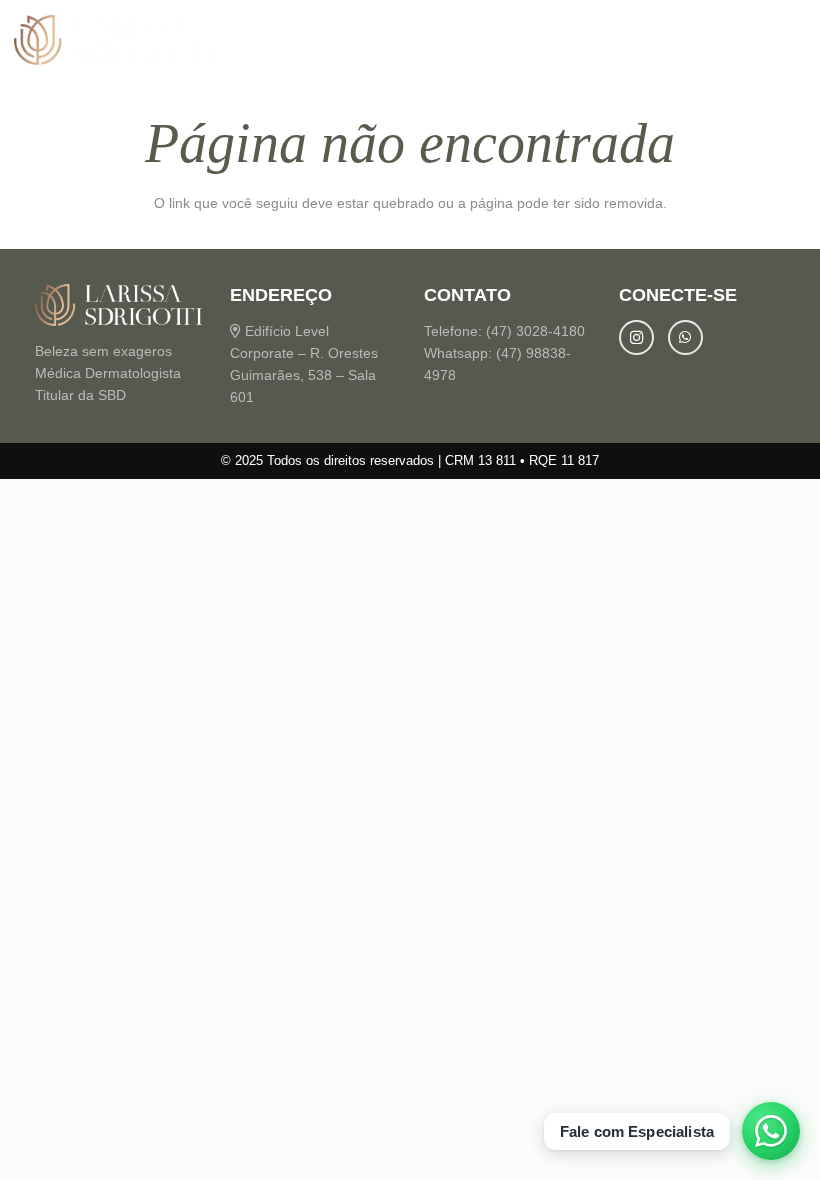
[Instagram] (636, 337)
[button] (792, 40)
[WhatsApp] (685, 337)
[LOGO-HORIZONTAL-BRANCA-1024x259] (113, 40)
